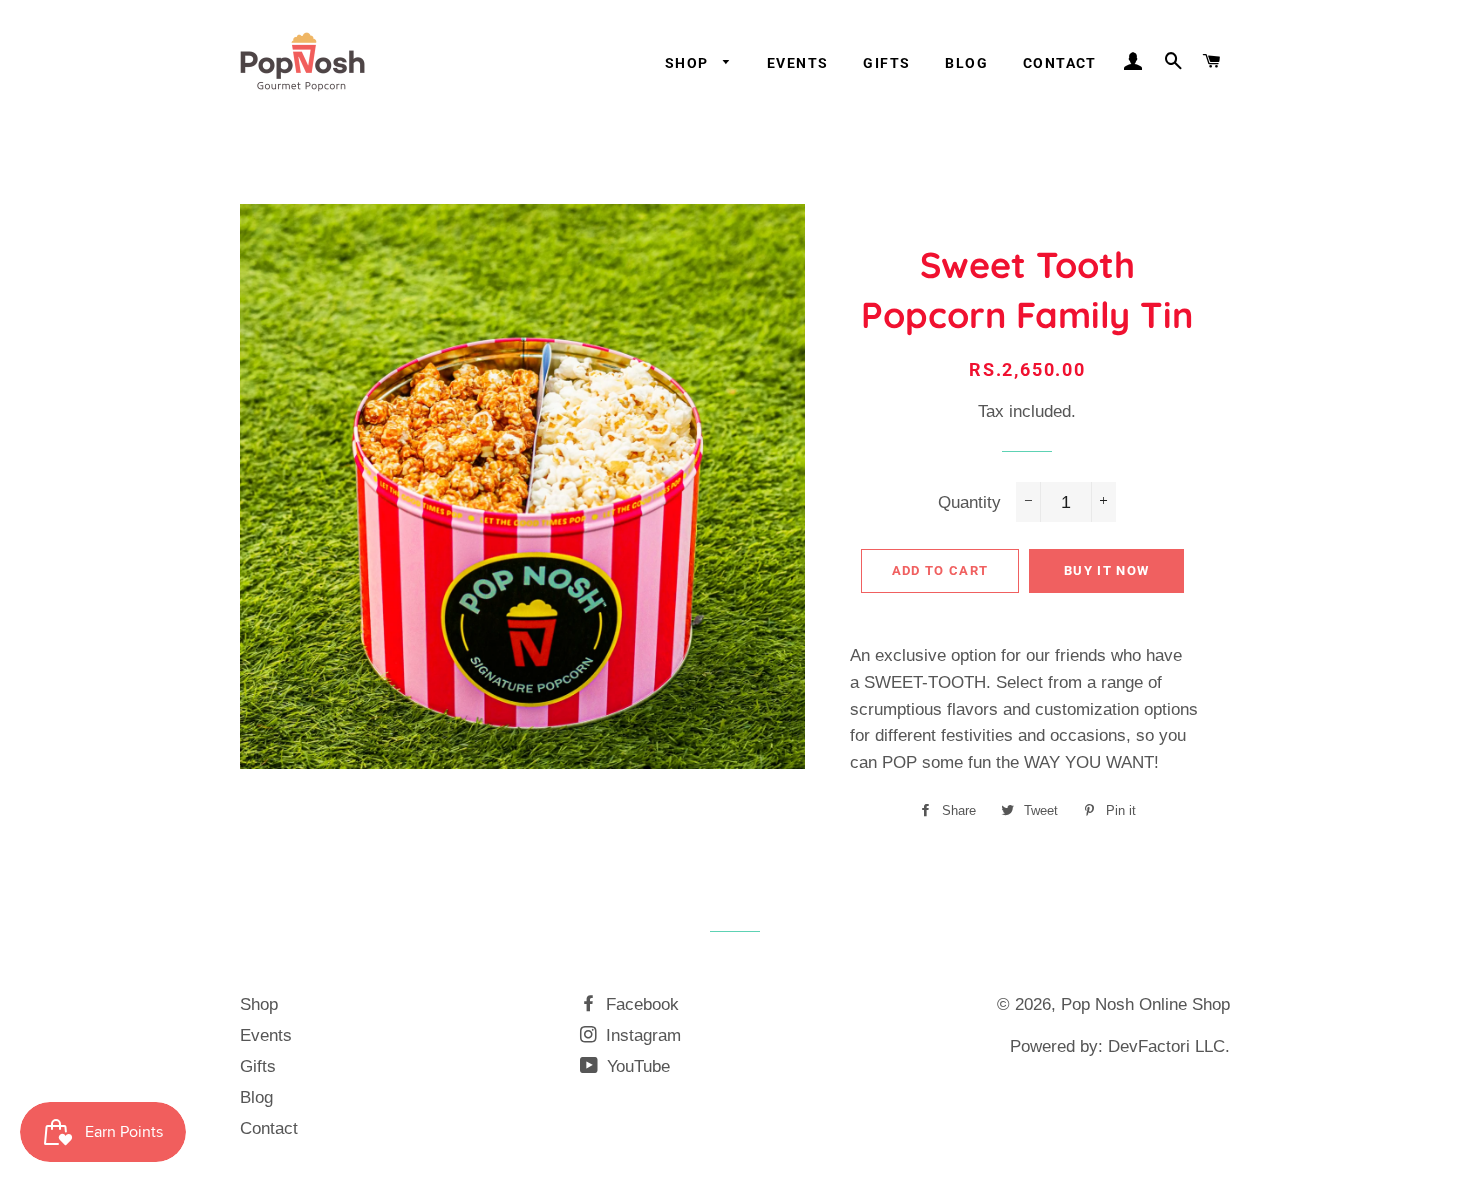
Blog (966, 63)
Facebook (640, 1004)
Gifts (886, 63)
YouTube (636, 1066)
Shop (689, 63)
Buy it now (1106, 570)
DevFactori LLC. (1169, 1046)
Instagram (641, 1035)
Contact (1060, 63)
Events (797, 63)
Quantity (969, 502)
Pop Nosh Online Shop (1145, 1004)
